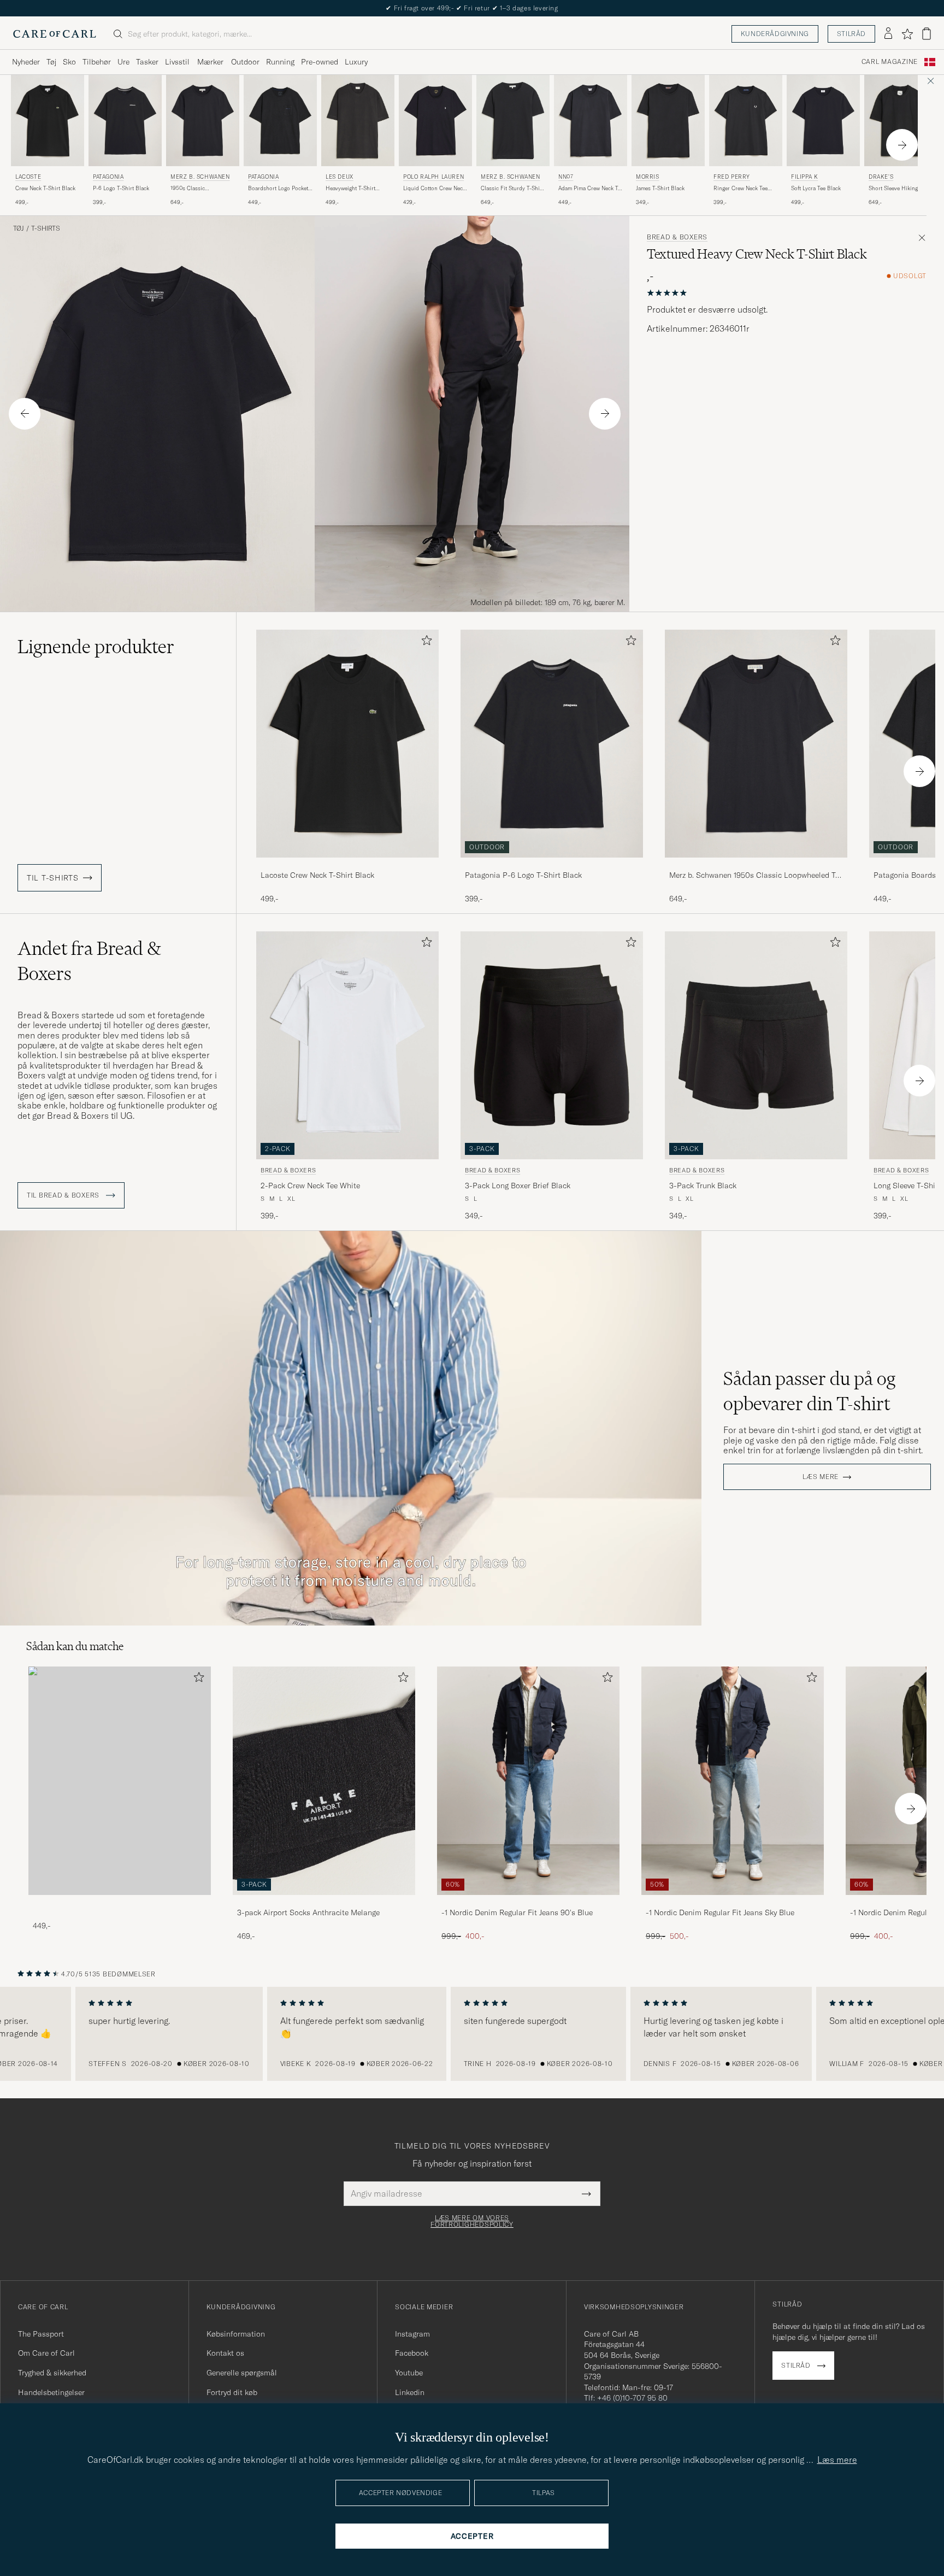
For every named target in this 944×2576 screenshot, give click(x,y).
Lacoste (28, 177)
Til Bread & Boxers (64, 1195)
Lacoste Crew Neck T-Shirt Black (317, 875)
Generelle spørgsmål (242, 2373)
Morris (648, 177)
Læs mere (821, 1477)
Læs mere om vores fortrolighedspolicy (472, 2221)
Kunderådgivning (775, 34)
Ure (123, 62)
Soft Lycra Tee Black (816, 188)
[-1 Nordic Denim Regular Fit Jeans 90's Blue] (528, 1902)
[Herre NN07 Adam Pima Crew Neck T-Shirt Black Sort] (591, 121)
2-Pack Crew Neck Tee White (310, 1186)
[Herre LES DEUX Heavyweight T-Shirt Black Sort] (358, 121)
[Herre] (120, 1780)
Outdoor (245, 62)
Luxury (356, 62)
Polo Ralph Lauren (433, 177)
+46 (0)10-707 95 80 (632, 2398)
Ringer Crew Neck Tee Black (741, 189)
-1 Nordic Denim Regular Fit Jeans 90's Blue (517, 1912)
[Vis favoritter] (907, 34)
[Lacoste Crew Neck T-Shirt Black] (347, 865)
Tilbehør (97, 62)
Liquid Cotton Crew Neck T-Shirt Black (434, 189)
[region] (472, 2034)
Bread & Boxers (677, 237)
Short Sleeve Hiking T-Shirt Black (896, 189)
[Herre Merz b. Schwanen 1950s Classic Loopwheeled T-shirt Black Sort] (203, 121)
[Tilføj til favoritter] (424, 642)
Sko (69, 62)
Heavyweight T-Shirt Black (350, 189)
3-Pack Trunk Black (703, 1186)
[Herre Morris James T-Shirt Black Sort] (668, 121)
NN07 (566, 177)
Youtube (409, 2373)
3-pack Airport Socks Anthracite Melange (308, 1912)
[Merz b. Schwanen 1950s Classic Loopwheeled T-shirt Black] (756, 865)
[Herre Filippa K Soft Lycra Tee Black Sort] (823, 121)
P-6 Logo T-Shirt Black (121, 188)
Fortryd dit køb (232, 2392)
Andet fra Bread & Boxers (89, 961)
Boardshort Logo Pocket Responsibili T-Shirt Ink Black (278, 189)
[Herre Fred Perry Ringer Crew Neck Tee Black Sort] (746, 121)
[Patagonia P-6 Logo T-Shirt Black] (552, 865)
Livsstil (177, 62)
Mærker (210, 62)
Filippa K (804, 177)
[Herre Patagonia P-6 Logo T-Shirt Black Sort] (125, 121)
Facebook (412, 2353)
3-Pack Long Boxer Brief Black (518, 1186)
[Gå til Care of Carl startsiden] (55, 34)
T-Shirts (46, 228)
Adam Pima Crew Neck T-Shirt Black (589, 189)
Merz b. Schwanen (200, 177)
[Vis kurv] (927, 34)
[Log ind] (888, 34)
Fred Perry (732, 177)
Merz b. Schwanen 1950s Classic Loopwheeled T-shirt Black (754, 876)
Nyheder (26, 62)
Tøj (51, 62)
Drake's (881, 177)
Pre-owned (320, 62)
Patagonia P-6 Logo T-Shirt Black (523, 875)
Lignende (96, 647)
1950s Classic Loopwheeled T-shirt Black (196, 189)
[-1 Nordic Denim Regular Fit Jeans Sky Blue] (733, 1902)
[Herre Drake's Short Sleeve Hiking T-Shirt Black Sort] (901, 121)
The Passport (41, 2334)
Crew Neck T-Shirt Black (45, 188)
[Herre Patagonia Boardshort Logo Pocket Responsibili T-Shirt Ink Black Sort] (280, 121)
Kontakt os (225, 2353)
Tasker (147, 62)
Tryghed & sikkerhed (52, 2373)
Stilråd (851, 34)
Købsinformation (236, 2334)
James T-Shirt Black (660, 188)
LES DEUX (340, 177)
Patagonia (108, 177)
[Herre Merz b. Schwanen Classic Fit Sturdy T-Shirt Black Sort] (513, 121)
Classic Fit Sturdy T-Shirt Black (512, 189)
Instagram (412, 2334)
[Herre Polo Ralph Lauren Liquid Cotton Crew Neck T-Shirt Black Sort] (435, 121)
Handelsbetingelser (51, 2392)
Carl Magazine (890, 62)
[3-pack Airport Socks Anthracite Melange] (324, 1902)
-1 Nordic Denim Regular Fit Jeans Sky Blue (720, 1912)
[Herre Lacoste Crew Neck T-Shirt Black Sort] (48, 121)
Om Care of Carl (46, 2353)
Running (280, 62)
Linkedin (410, 2392)
